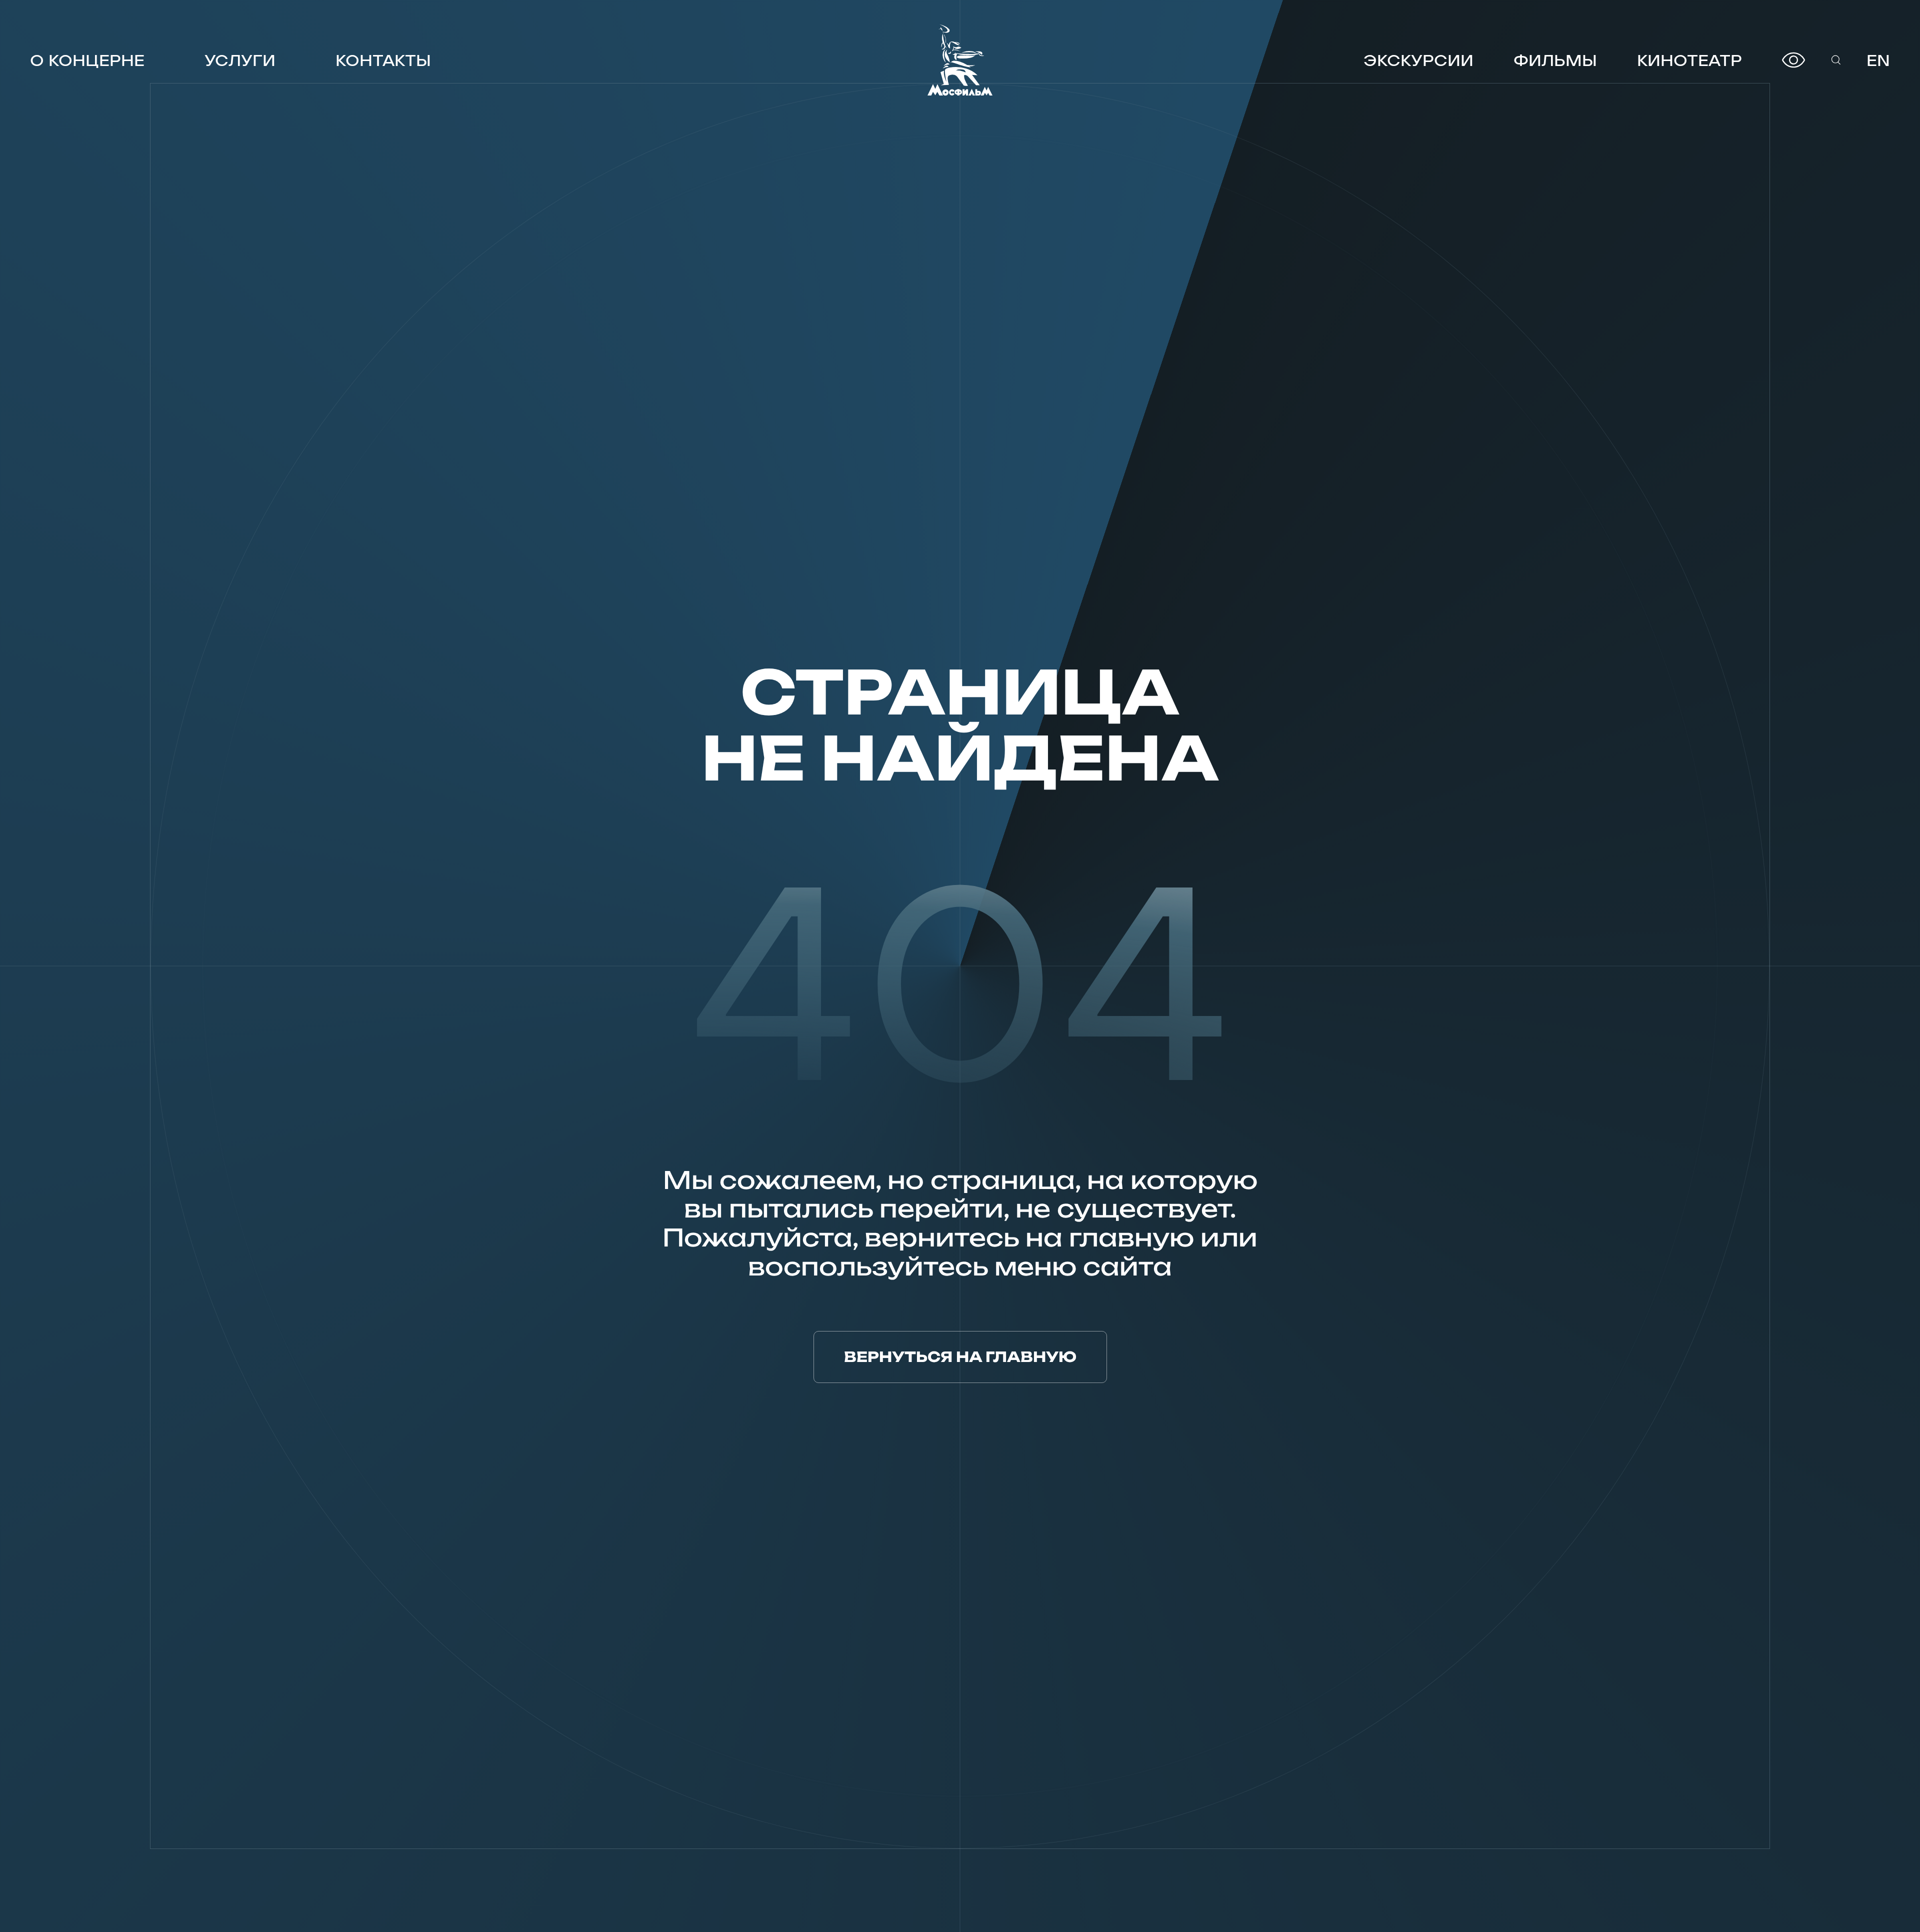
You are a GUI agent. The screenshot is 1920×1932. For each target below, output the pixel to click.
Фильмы (1555, 60)
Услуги (240, 60)
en (1878, 60)
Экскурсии (1418, 60)
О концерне (87, 60)
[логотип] (960, 60)
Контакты (383, 60)
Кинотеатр (1689, 60)
